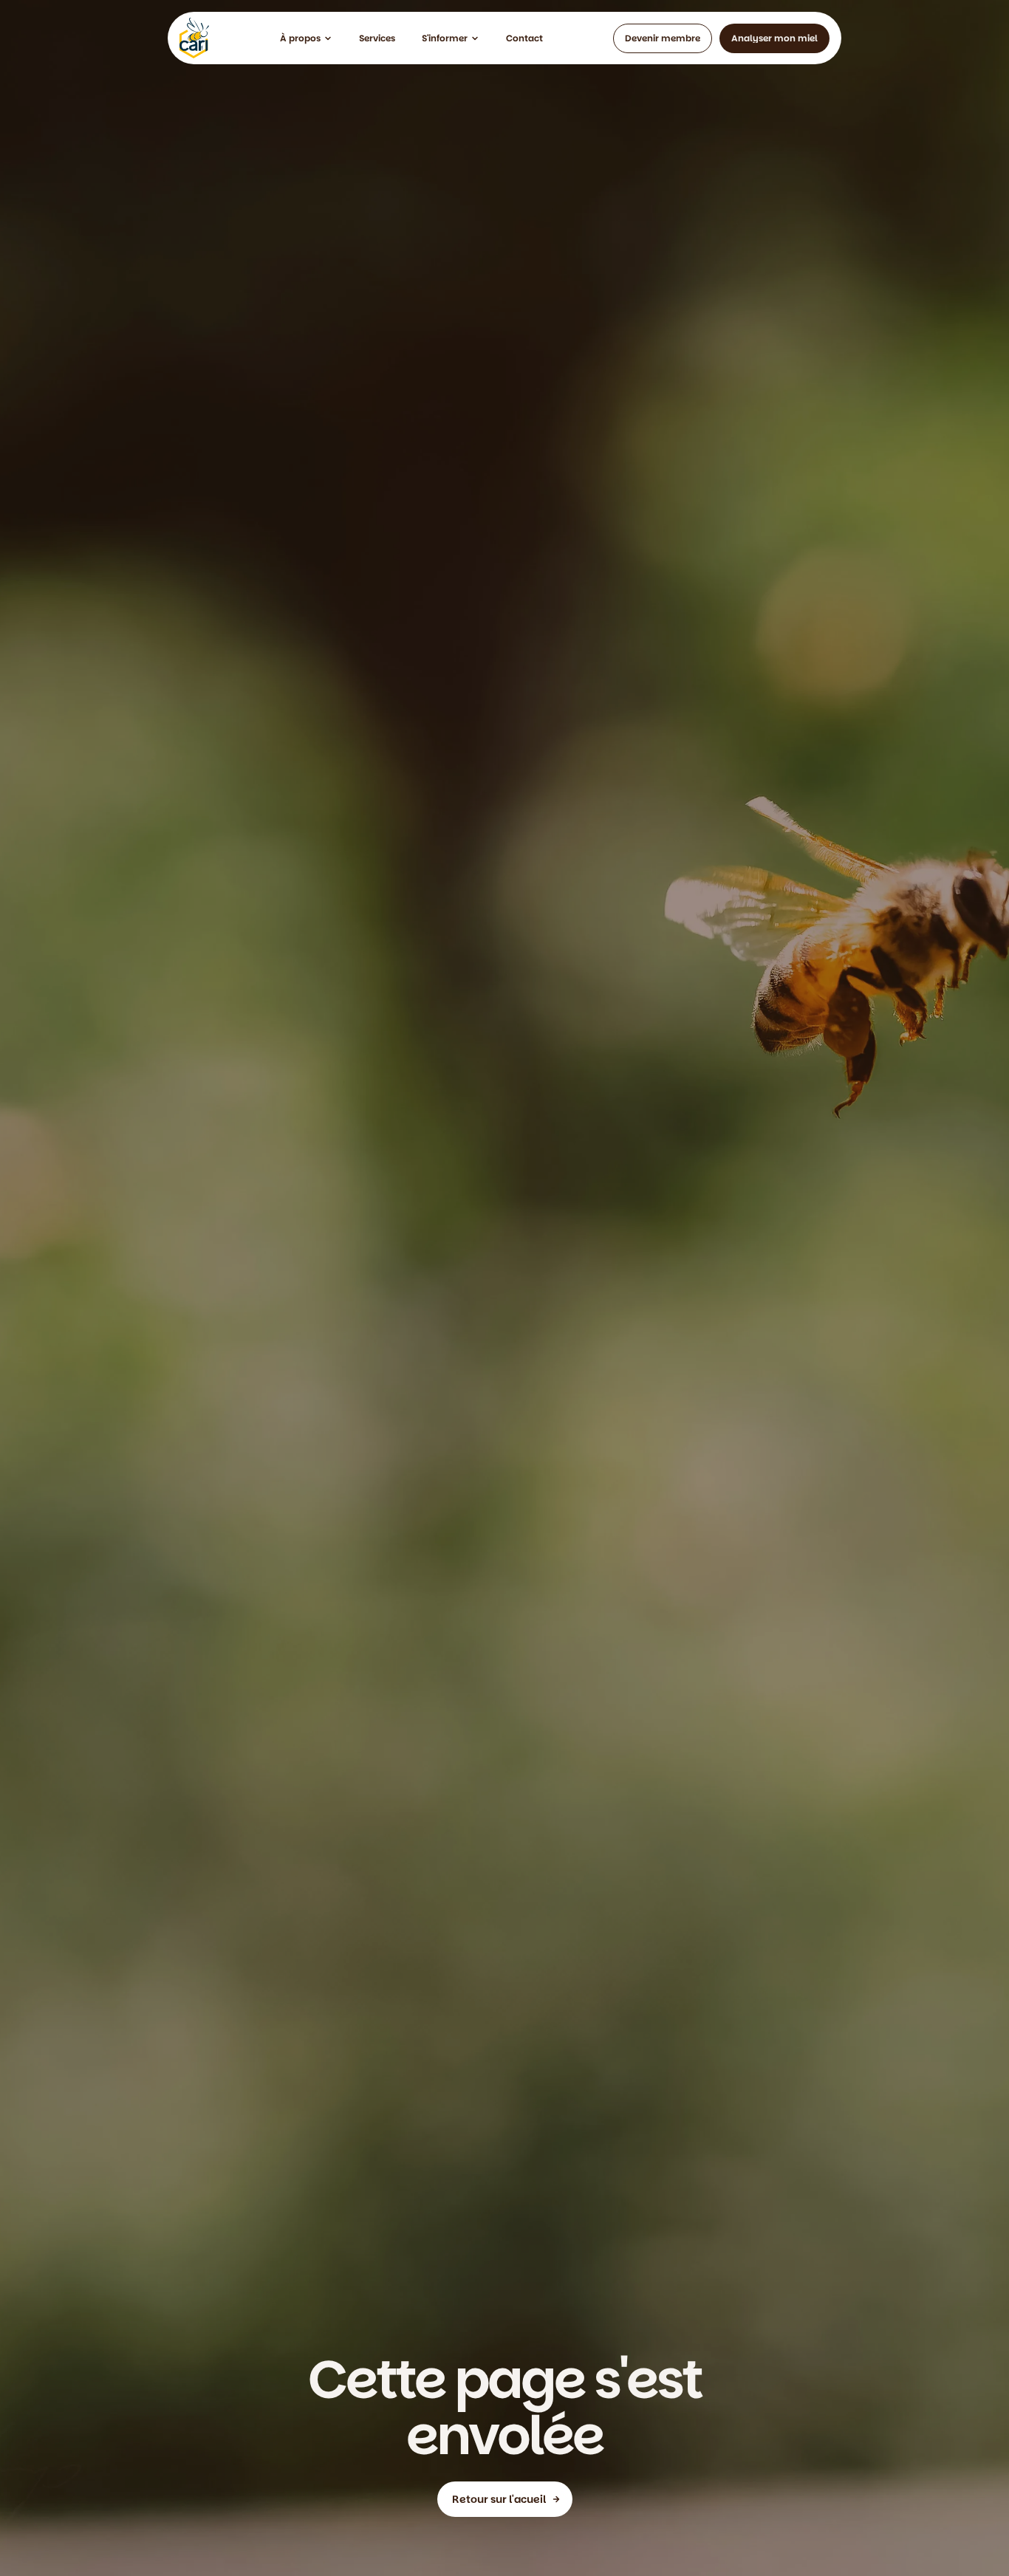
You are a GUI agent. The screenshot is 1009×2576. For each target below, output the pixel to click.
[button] (306, 38)
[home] (194, 38)
